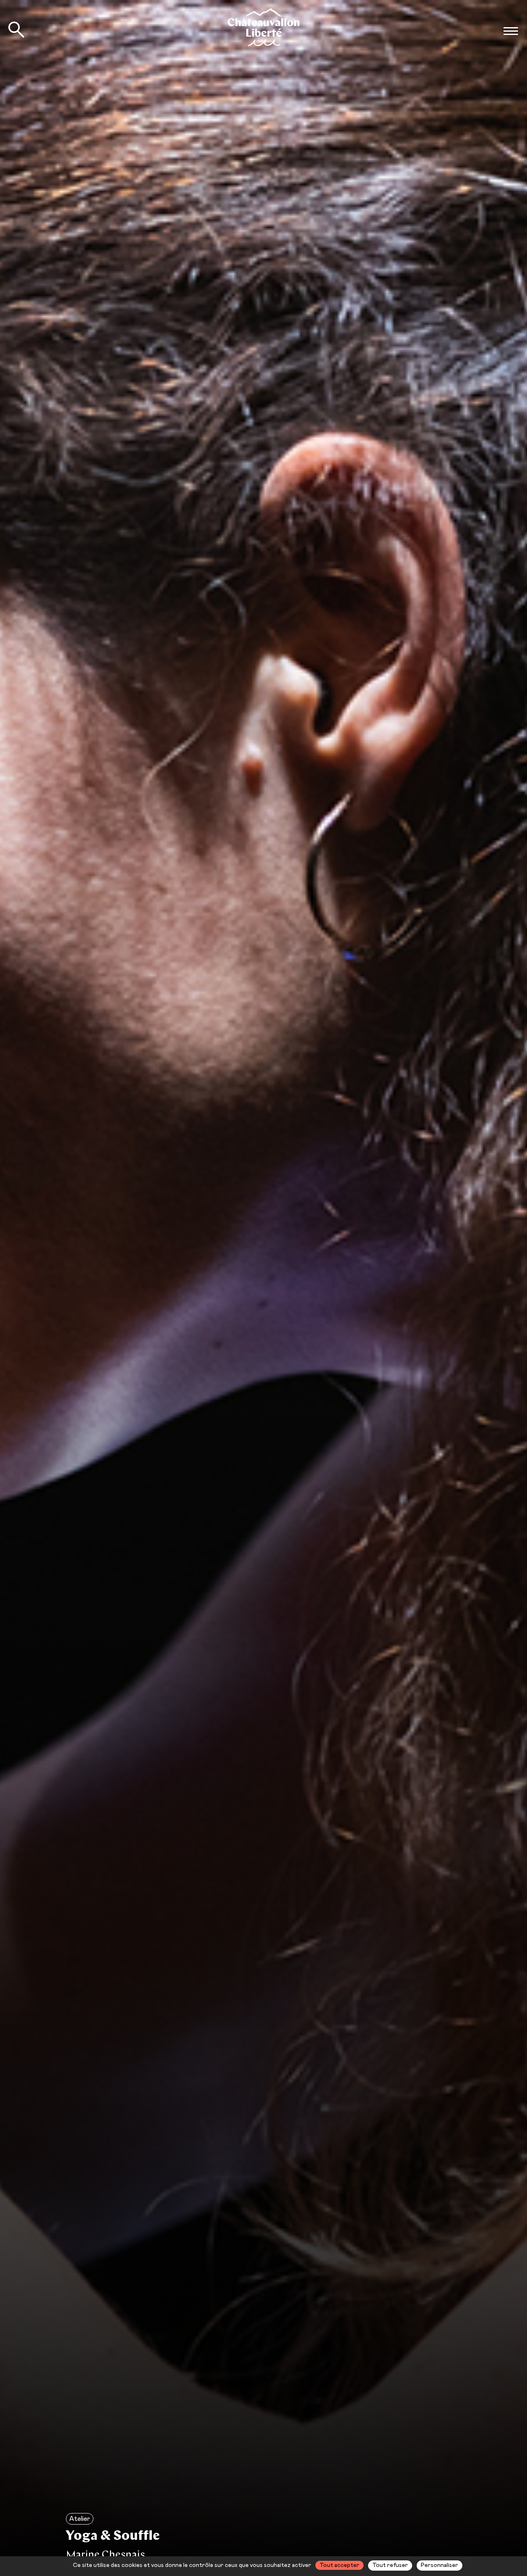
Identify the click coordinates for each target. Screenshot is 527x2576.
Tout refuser (390, 2565)
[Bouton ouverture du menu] (511, 31)
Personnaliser (440, 2565)
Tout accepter (339, 2565)
